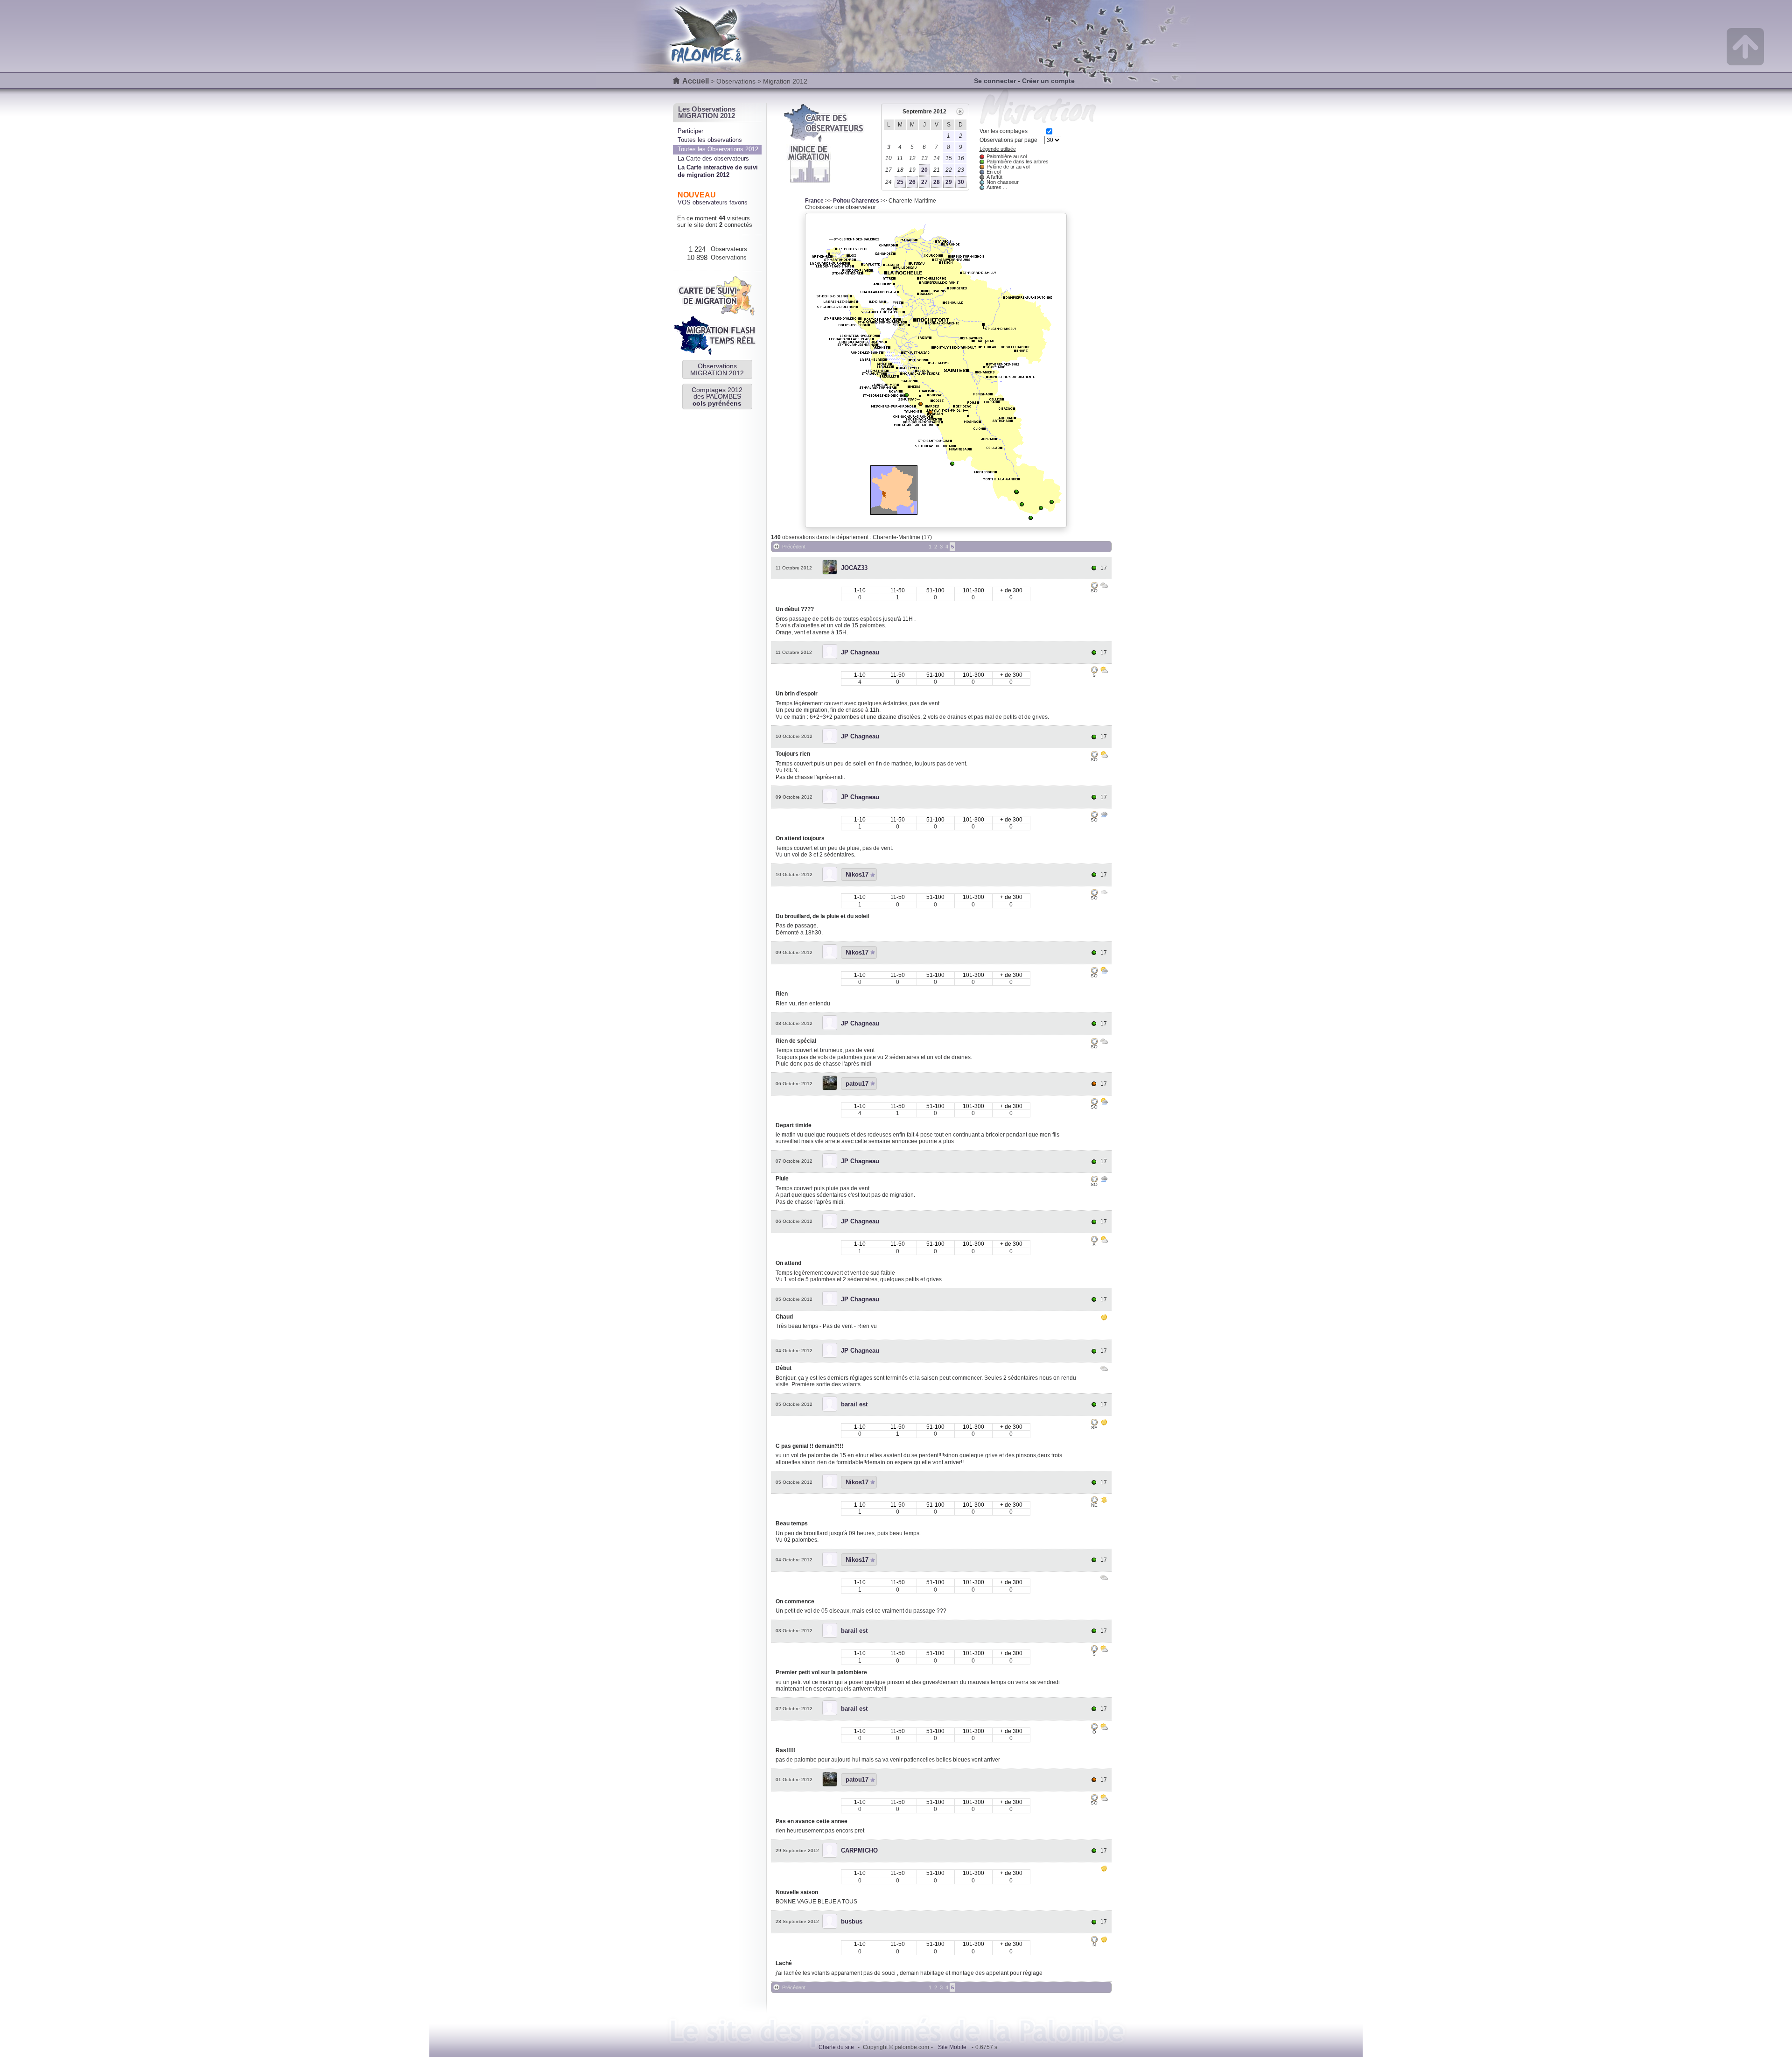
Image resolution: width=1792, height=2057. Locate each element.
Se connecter (995, 81)
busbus (852, 1921)
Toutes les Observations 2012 (718, 149)
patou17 (857, 1084)
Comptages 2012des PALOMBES (717, 397)
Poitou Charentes (856, 201)
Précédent (794, 547)
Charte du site (836, 2047)
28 (937, 182)
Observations (736, 81)
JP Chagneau (860, 652)
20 (924, 170)
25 (900, 182)
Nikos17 (857, 874)
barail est (854, 1404)
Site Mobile (952, 2047)
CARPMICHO (859, 1850)
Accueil (696, 81)
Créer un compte (1048, 81)
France (814, 201)
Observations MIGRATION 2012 (717, 369)
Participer (690, 131)
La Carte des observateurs (713, 158)
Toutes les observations (710, 140)
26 (912, 182)
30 (961, 182)
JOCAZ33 (854, 568)
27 (924, 182)
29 (949, 182)
